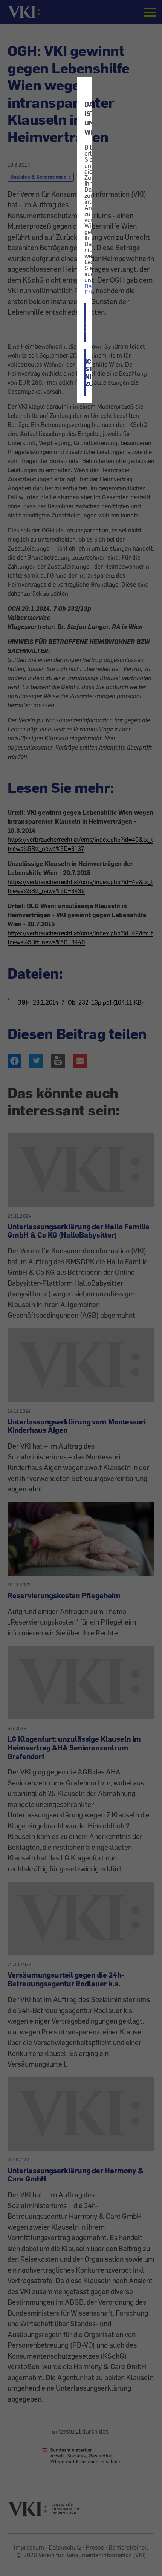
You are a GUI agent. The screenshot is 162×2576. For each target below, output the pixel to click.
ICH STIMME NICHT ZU (86, 373)
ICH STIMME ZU (86, 322)
